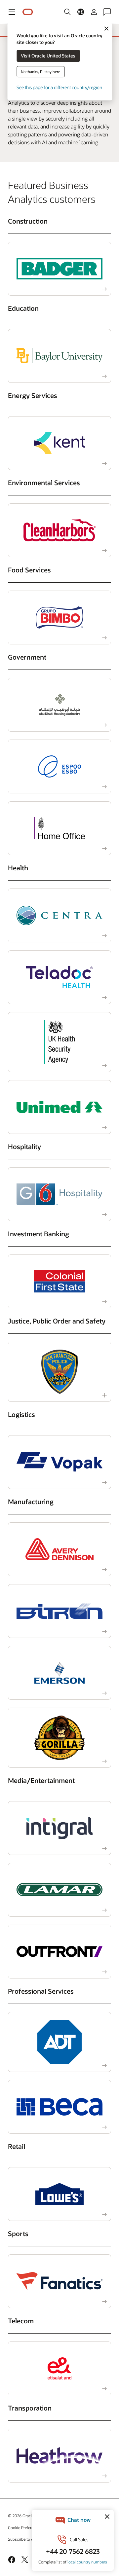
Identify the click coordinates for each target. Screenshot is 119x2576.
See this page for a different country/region (59, 87)
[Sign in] (94, 12)
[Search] (67, 12)
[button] (12, 12)
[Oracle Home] (28, 12)
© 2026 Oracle (21, 2516)
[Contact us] (107, 12)
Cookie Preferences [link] (25, 2527)
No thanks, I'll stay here (40, 72)
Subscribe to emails (25, 2539)
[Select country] (81, 12)
